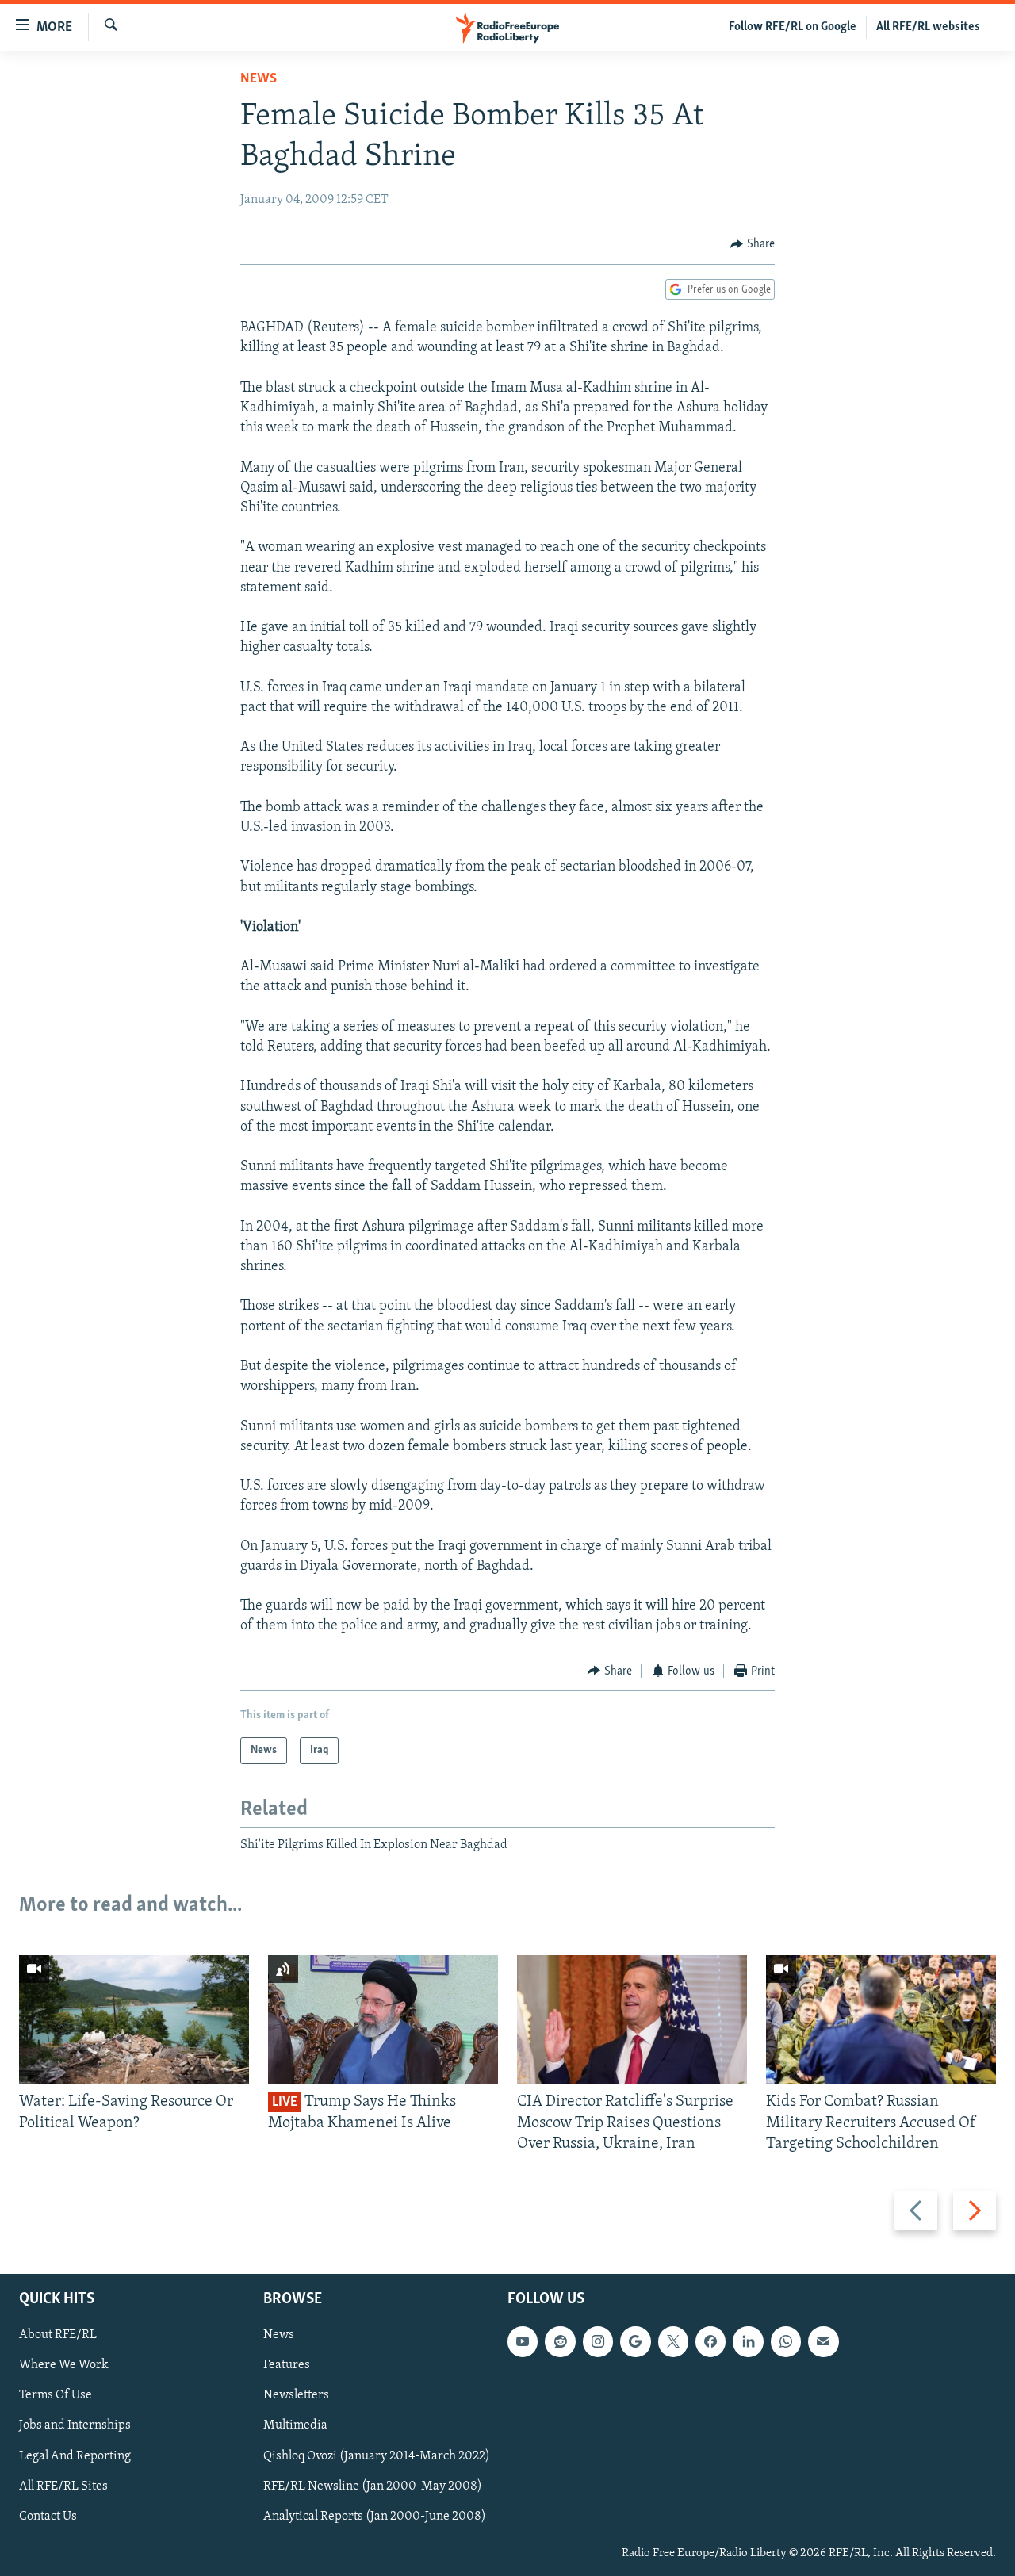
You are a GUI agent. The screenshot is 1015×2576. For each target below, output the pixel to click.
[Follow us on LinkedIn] (748, 2342)
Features (287, 2366)
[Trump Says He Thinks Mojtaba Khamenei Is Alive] (383, 2020)
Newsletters (296, 2396)
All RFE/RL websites (928, 27)
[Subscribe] (823, 2342)
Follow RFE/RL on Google (793, 27)
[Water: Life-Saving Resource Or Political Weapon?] (134, 2020)
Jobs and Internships (75, 2426)
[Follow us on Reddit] (560, 2342)
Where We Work (64, 2366)
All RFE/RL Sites (63, 2486)
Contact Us (48, 2517)
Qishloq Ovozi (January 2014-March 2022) (377, 2456)
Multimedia (295, 2426)
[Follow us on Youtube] (523, 2342)
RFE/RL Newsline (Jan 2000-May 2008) (373, 2486)
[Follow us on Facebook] (710, 2342)
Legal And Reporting (75, 2456)
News (259, 79)
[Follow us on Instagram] (598, 2342)
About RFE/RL (58, 2336)
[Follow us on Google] (635, 2342)
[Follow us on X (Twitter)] (673, 2342)
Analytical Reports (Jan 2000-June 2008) (375, 2517)
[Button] (753, 244)
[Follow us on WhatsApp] (786, 2342)
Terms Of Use (56, 2396)
